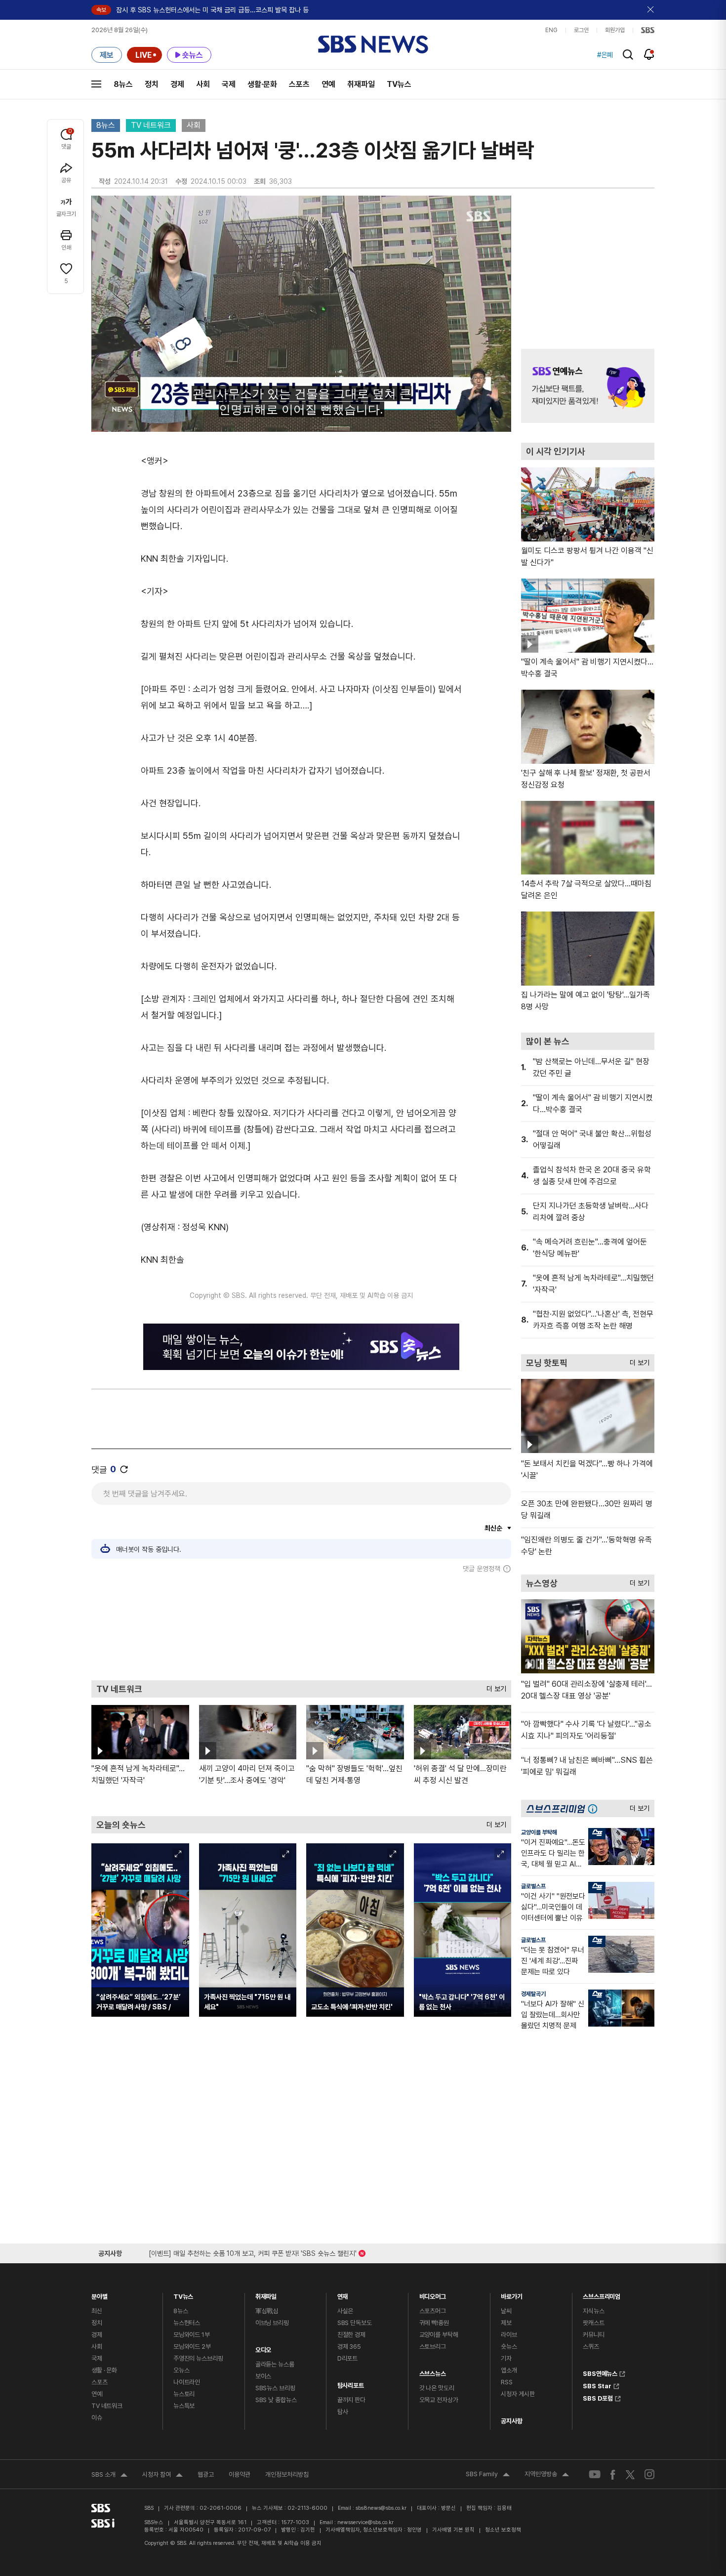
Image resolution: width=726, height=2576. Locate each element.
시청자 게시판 (518, 2394)
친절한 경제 (351, 2335)
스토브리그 (433, 2347)
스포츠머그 (433, 2311)
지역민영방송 (547, 2475)
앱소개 (509, 2370)
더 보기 (494, 1686)
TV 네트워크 (151, 125)
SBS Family (488, 2475)
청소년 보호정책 (503, 2530)
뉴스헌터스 (187, 2323)
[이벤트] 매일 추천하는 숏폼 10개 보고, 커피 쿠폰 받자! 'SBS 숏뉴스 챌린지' (253, 2252)
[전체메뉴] (96, 84)
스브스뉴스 (433, 2371)
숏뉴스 (509, 2347)
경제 (177, 84)
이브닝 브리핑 (272, 2323)
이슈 (97, 2418)
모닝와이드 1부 (192, 2335)
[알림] (649, 54)
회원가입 (615, 30)
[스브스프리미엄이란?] (595, 1808)
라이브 (509, 2335)
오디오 (263, 2347)
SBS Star (597, 2385)
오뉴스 (181, 2370)
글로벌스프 (533, 1886)
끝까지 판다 (351, 2400)
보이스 (263, 2376)
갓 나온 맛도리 (437, 2388)
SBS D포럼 (598, 2397)
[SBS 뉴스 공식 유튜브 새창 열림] (595, 2474)
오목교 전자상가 (439, 2400)
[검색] (628, 55)
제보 (506, 2323)
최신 (97, 2311)
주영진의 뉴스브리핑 (198, 2358)
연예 (328, 84)
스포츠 (299, 84)
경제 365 (349, 2347)
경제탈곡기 (533, 1994)
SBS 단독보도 (355, 2323)
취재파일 (361, 84)
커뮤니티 (593, 2335)
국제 (229, 84)
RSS (507, 2382)
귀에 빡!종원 (434, 2323)
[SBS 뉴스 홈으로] (373, 44)
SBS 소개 (109, 2476)
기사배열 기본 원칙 (453, 2530)
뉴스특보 (184, 2406)
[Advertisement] (301, 1626)
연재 (343, 2294)
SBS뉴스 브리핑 (275, 2388)
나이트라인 (187, 2382)
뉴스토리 (184, 2394)
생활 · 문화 (104, 2370)
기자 (506, 2358)
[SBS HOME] (648, 30)
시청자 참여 (162, 2476)
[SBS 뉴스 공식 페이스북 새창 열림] (613, 2474)
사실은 (345, 2311)
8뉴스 (123, 84)
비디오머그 (433, 2294)
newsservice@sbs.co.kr (365, 2522)
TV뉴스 (399, 84)
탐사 (343, 2412)
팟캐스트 (593, 2323)
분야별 (100, 2294)
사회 (203, 84)
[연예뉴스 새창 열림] (588, 386)
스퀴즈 (591, 2347)
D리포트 (347, 2358)
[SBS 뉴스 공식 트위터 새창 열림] (630, 2474)
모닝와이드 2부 (192, 2347)
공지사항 (511, 2421)
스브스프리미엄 (602, 2294)
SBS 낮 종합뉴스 (276, 2400)
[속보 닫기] (651, 10)
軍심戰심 (267, 2311)
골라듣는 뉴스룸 (275, 2364)
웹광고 (206, 2474)
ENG (551, 30)
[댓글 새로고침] (124, 1469)
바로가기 (511, 2294)
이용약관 (240, 2474)
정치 (152, 84)
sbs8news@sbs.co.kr (381, 2508)
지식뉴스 (593, 2311)
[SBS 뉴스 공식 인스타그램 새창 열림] (649, 2474)
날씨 (506, 2311)
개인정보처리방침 (287, 2474)
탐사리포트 (351, 2383)
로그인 (581, 30)
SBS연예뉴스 (600, 2372)
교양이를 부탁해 (539, 1832)
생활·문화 (262, 84)
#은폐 (605, 55)
